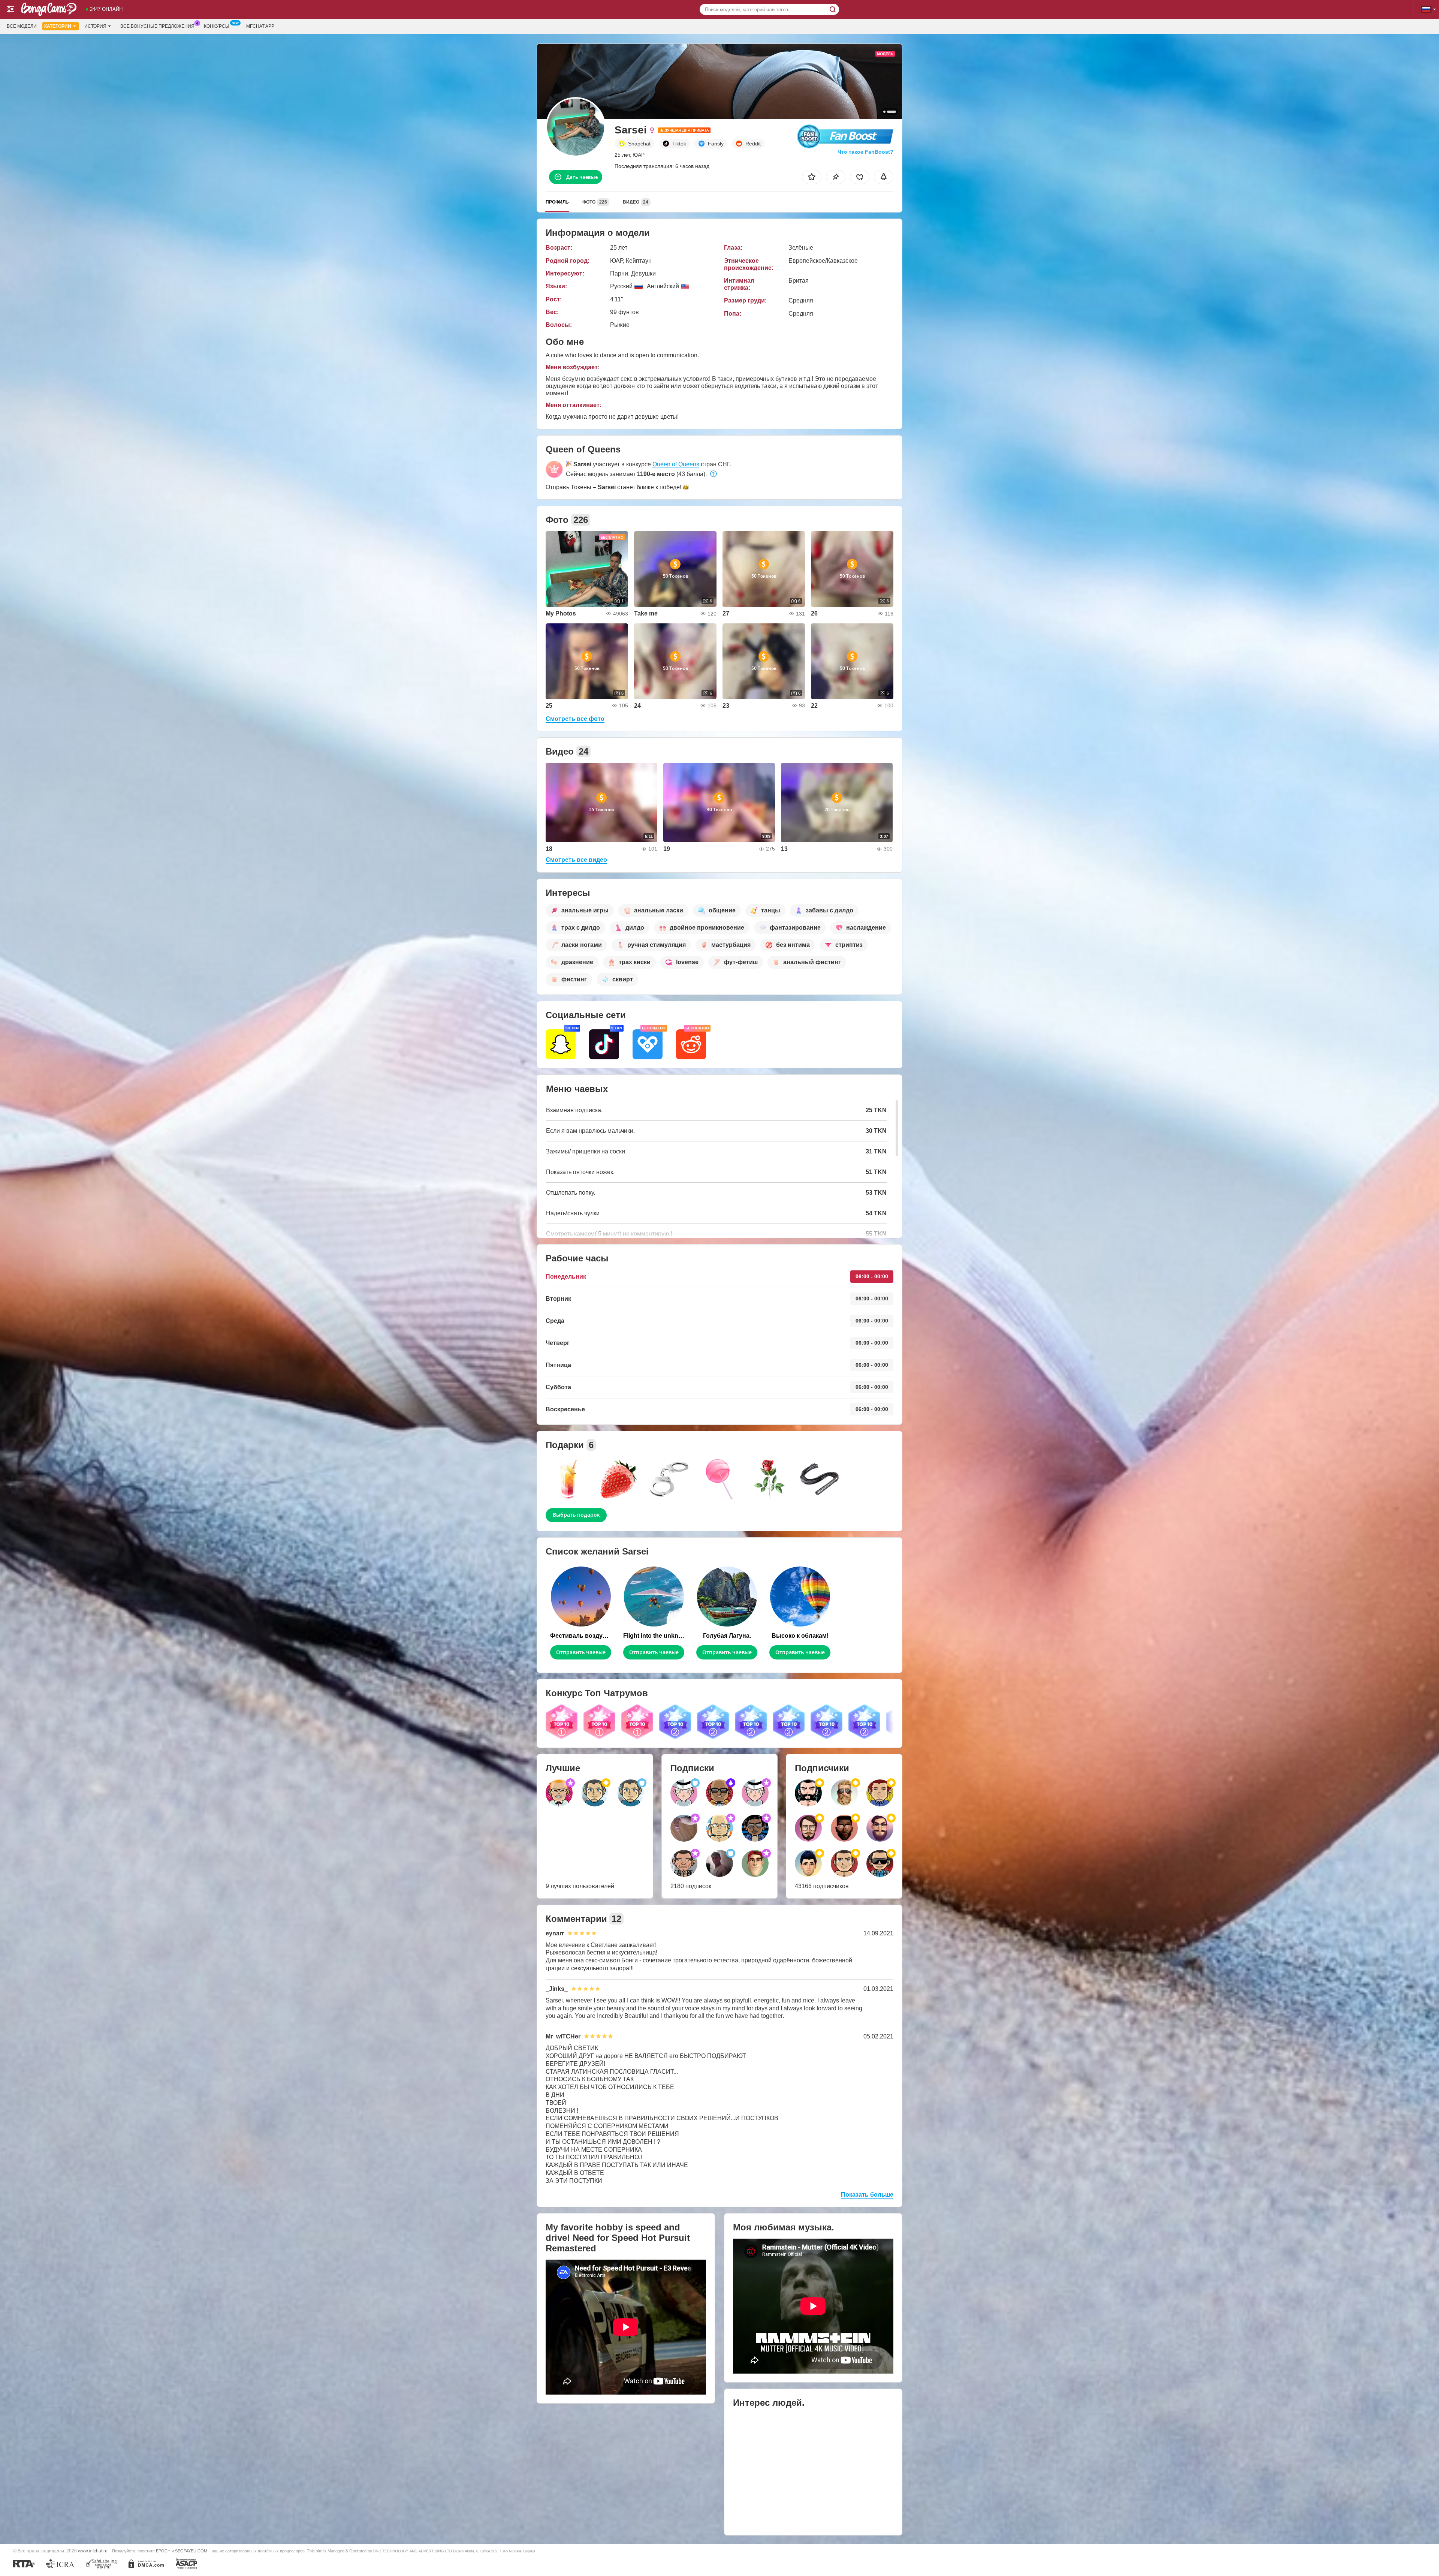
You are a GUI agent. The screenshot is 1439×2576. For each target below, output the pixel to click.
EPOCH (163, 2551)
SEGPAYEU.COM (191, 2551)
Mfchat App (260, 26)
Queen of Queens (676, 464)
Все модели (22, 26)
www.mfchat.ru (93, 2551)
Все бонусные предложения (157, 26)
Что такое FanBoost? (865, 152)
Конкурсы (217, 26)
